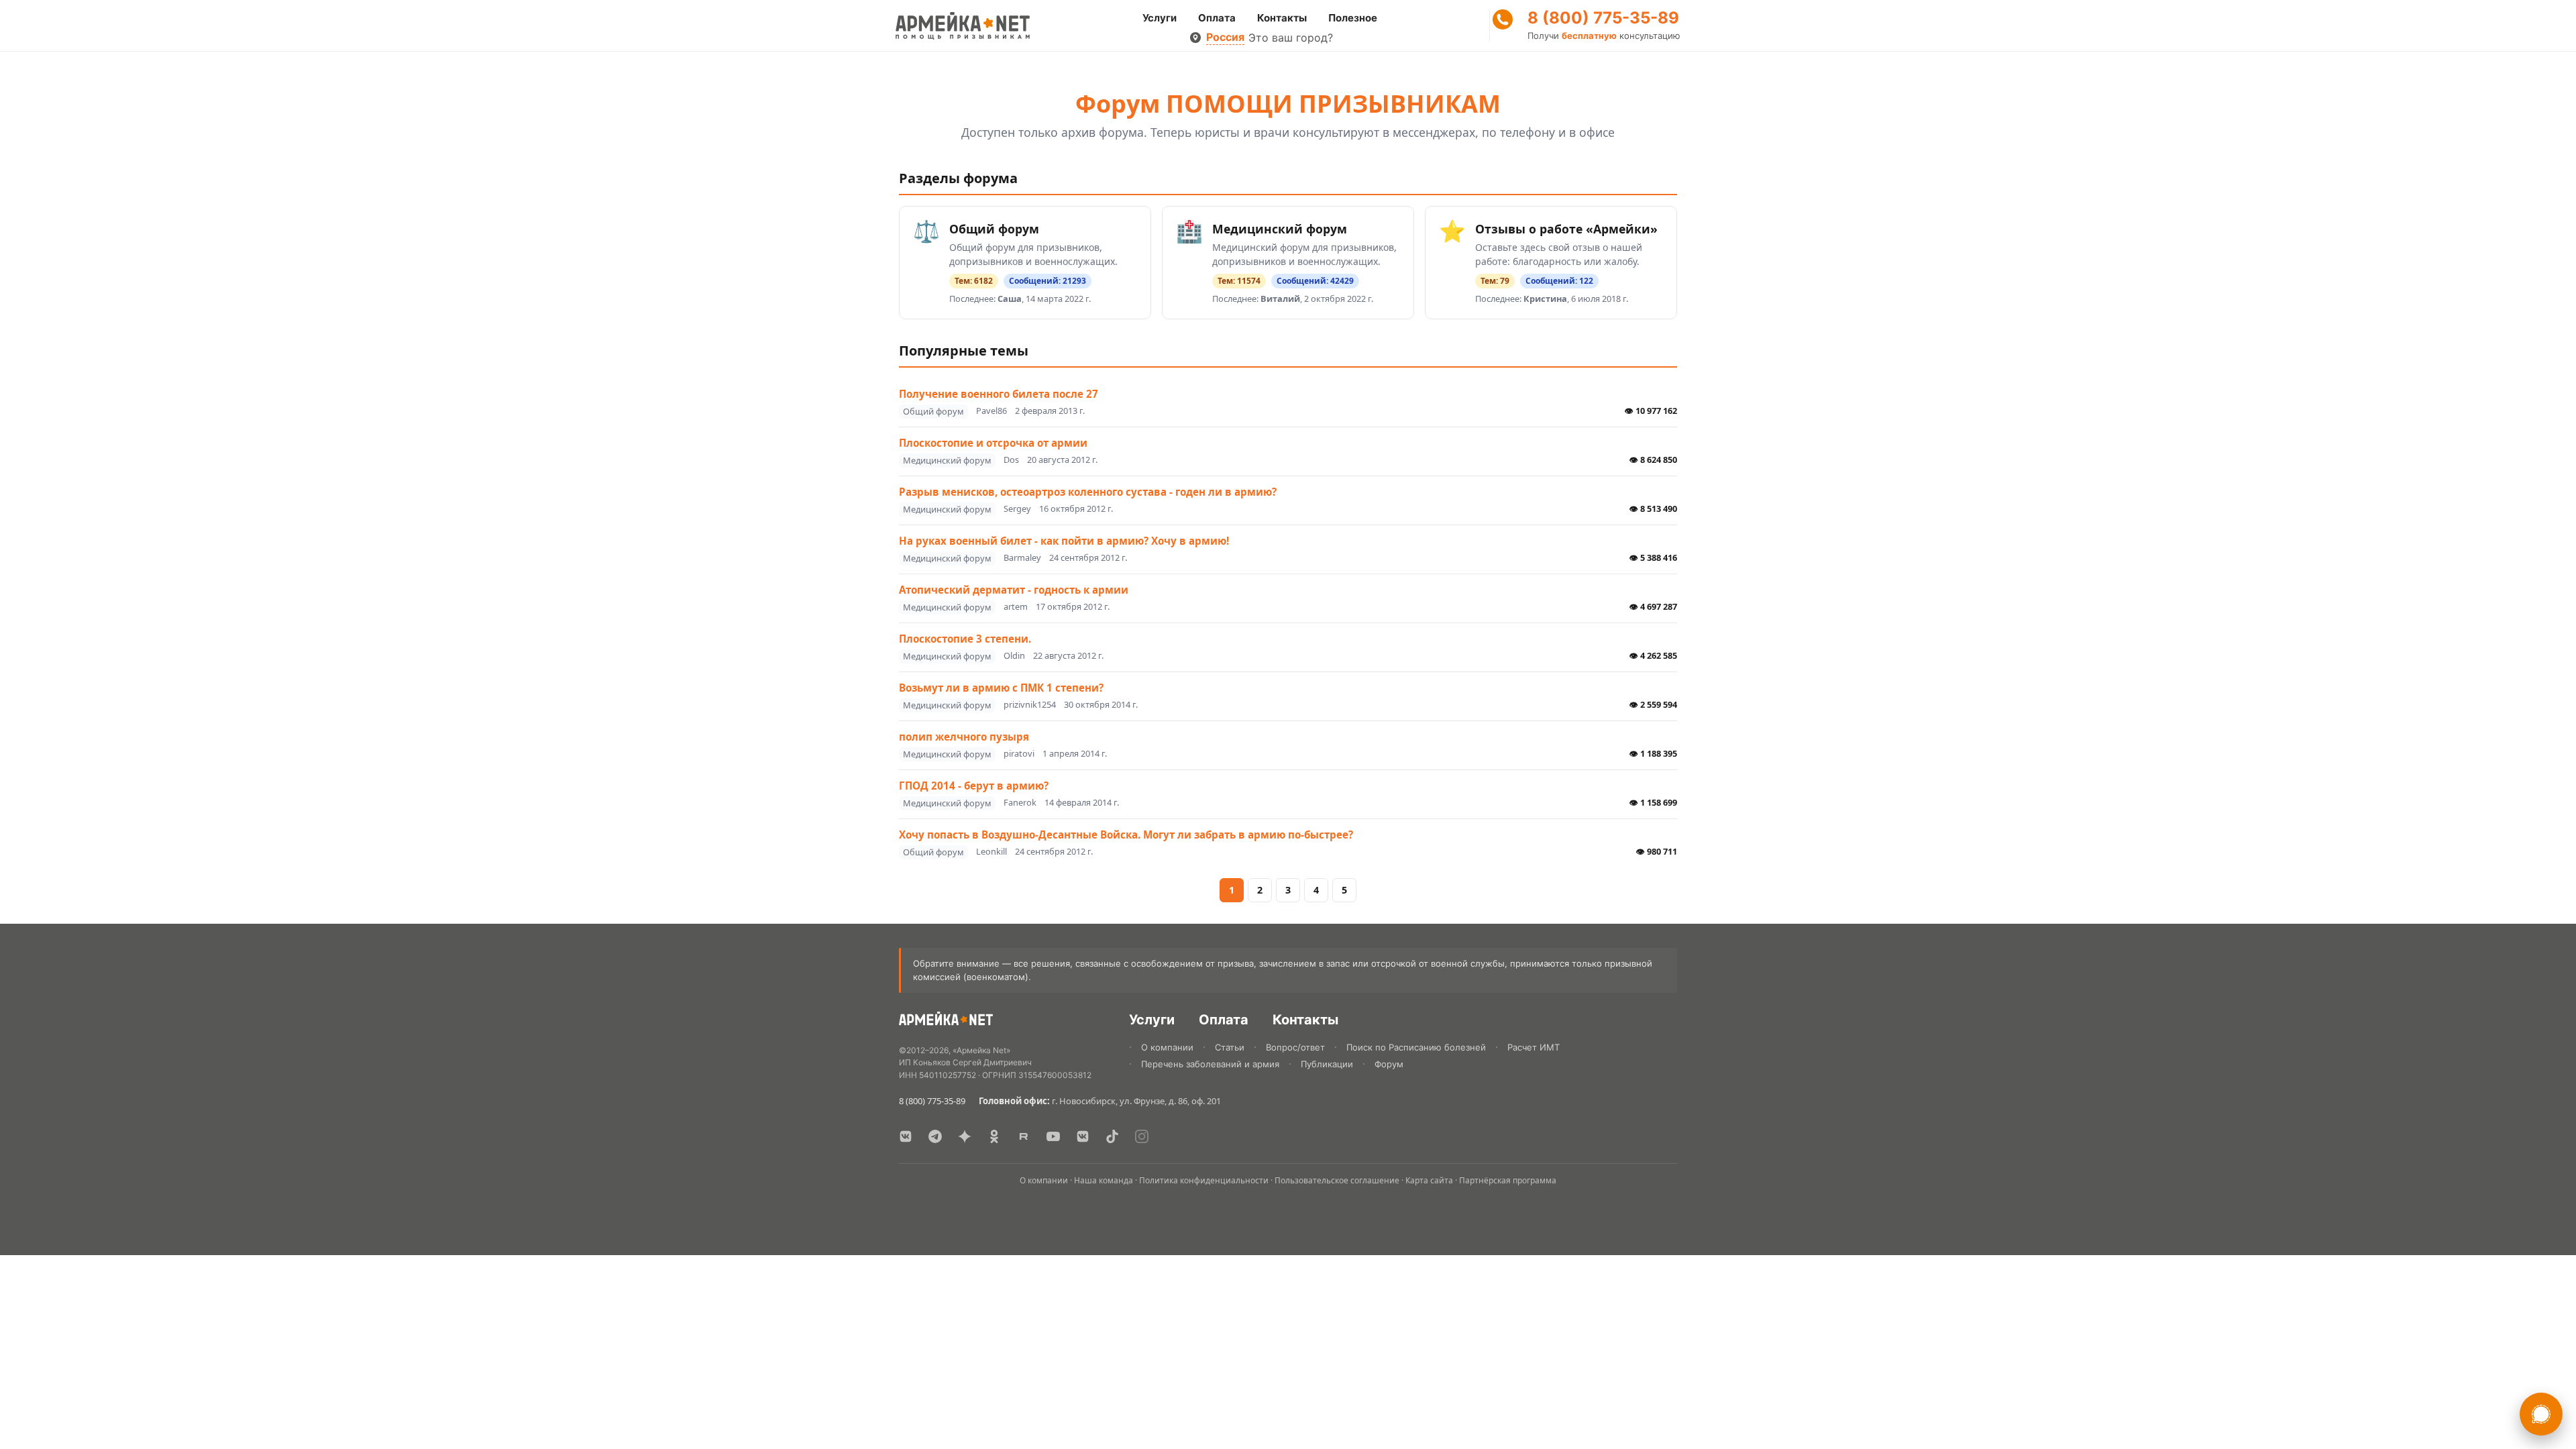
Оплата (1217, 18)
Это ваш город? (1291, 38)
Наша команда (1104, 1180)
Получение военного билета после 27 (999, 394)
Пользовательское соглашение (1337, 1180)
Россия (1225, 37)
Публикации (1327, 1064)
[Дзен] (965, 1136)
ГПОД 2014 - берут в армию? (974, 786)
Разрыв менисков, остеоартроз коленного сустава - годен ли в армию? (1088, 492)
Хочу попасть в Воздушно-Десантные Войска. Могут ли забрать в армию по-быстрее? (1126, 835)
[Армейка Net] (963, 25)
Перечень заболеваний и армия (1210, 1064)
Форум (1389, 1064)
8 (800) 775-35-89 (1603, 18)
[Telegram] (935, 1136)
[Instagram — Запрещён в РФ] (1142, 1136)
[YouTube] (1053, 1136)
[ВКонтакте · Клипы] (1083, 1136)
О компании (1167, 1047)
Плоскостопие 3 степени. (965, 639)
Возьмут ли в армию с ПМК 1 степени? (1001, 688)
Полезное (1353, 18)
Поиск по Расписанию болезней (1416, 1047)
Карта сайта (1429, 1180)
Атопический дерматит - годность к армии (1014, 590)
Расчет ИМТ (1534, 1047)
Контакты (1282, 18)
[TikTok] (1112, 1136)
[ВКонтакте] (906, 1136)
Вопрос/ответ (1295, 1047)
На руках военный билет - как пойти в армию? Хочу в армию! (1064, 541)
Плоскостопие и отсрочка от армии (993, 443)
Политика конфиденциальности (1204, 1180)
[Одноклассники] (994, 1136)
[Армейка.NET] (946, 1021)
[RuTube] (1024, 1136)
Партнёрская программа (1508, 1180)
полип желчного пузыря (964, 737)
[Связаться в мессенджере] (2541, 1414)
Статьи (1230, 1047)
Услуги (1160, 18)
